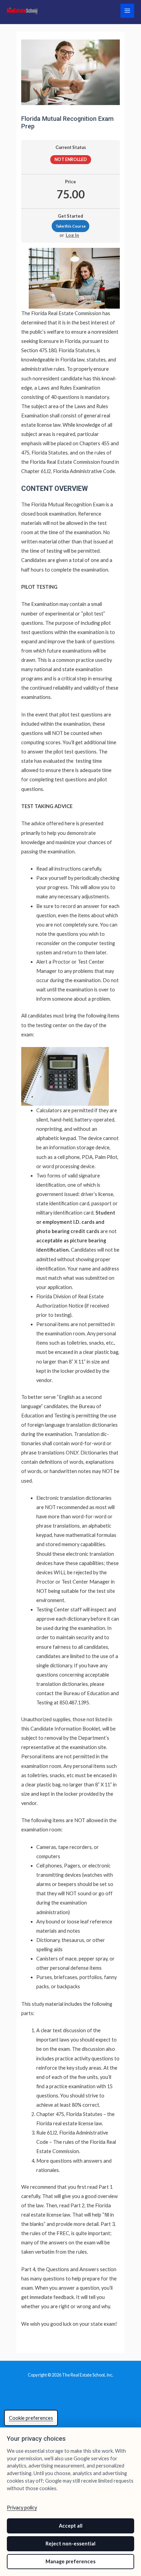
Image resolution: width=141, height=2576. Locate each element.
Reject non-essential (70, 2544)
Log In (72, 235)
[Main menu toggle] (127, 11)
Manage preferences (70, 2561)
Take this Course (70, 226)
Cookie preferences (31, 2418)
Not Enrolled (71, 159)
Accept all (71, 2526)
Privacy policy (22, 2508)
